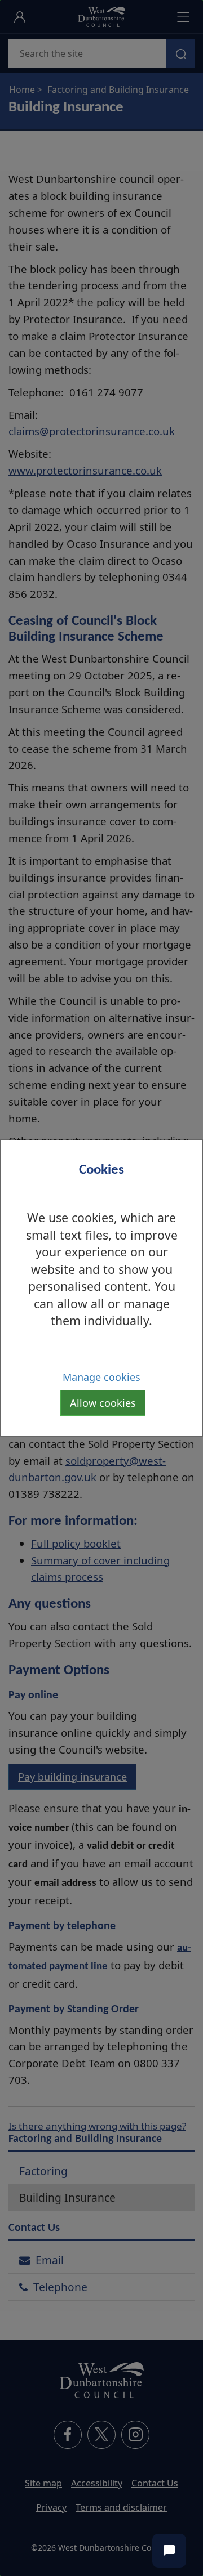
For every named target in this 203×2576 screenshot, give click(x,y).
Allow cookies (103, 1403)
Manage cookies (101, 1377)
